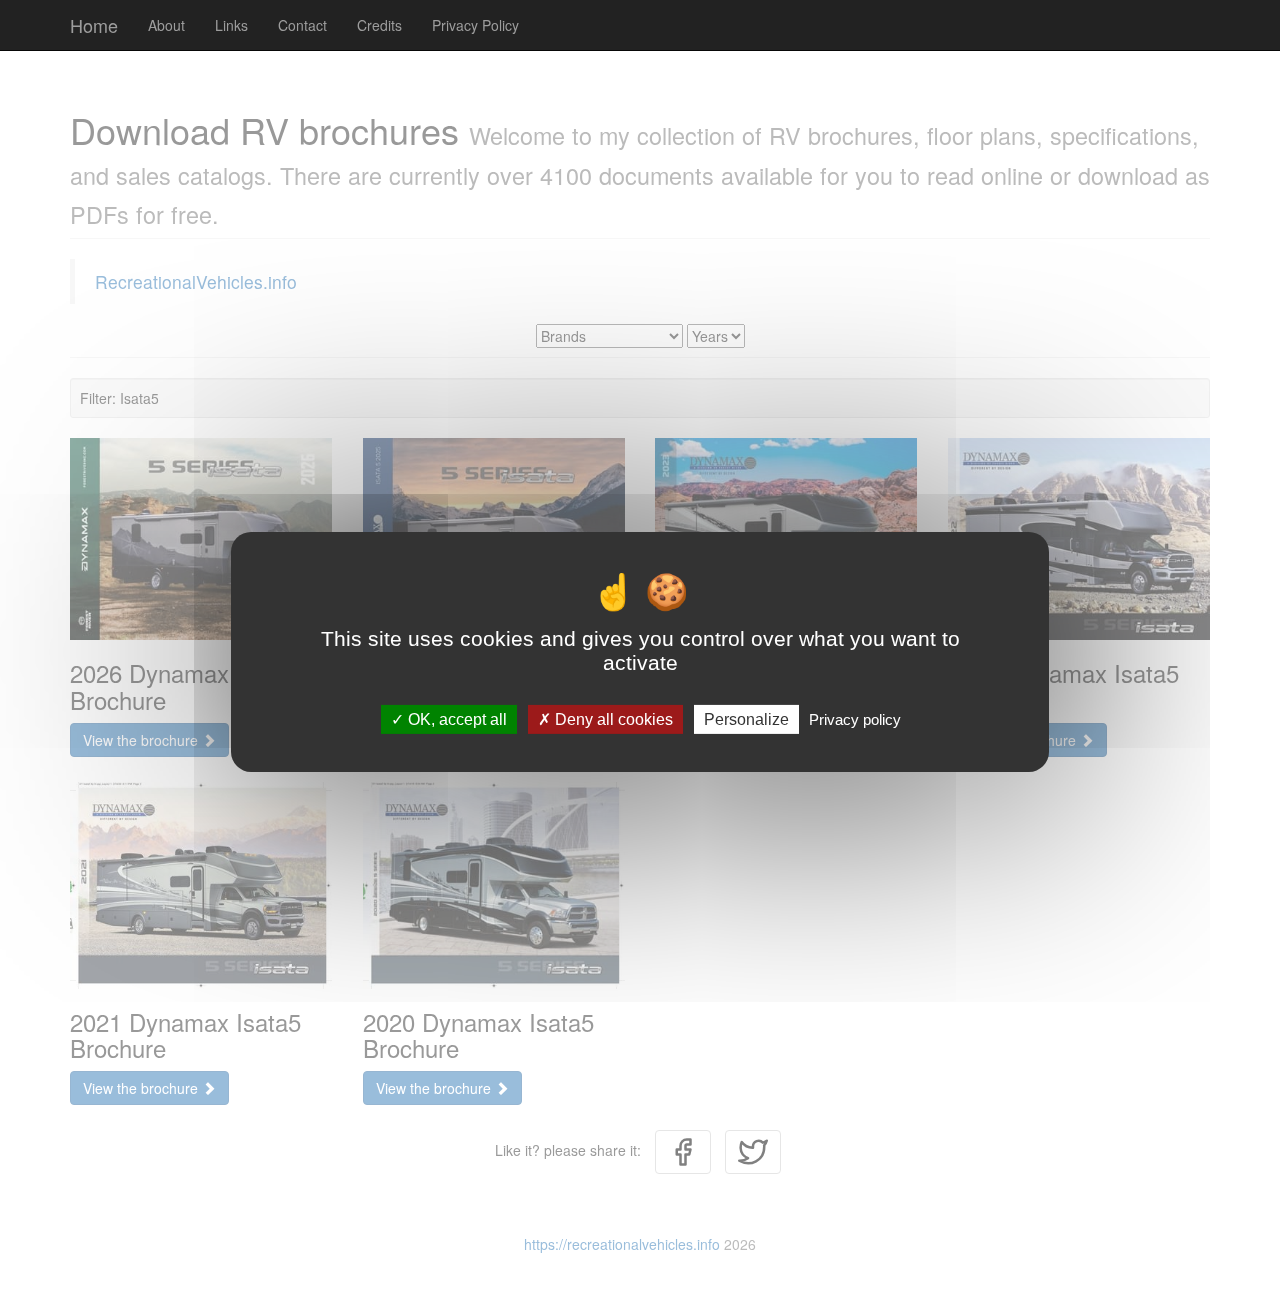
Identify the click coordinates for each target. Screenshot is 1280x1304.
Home (94, 25)
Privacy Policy (475, 25)
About (166, 25)
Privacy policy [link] (855, 719)
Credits (379, 25)
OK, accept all (455, 719)
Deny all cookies (612, 719)
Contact (302, 25)
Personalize (746, 719)
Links (231, 25)
